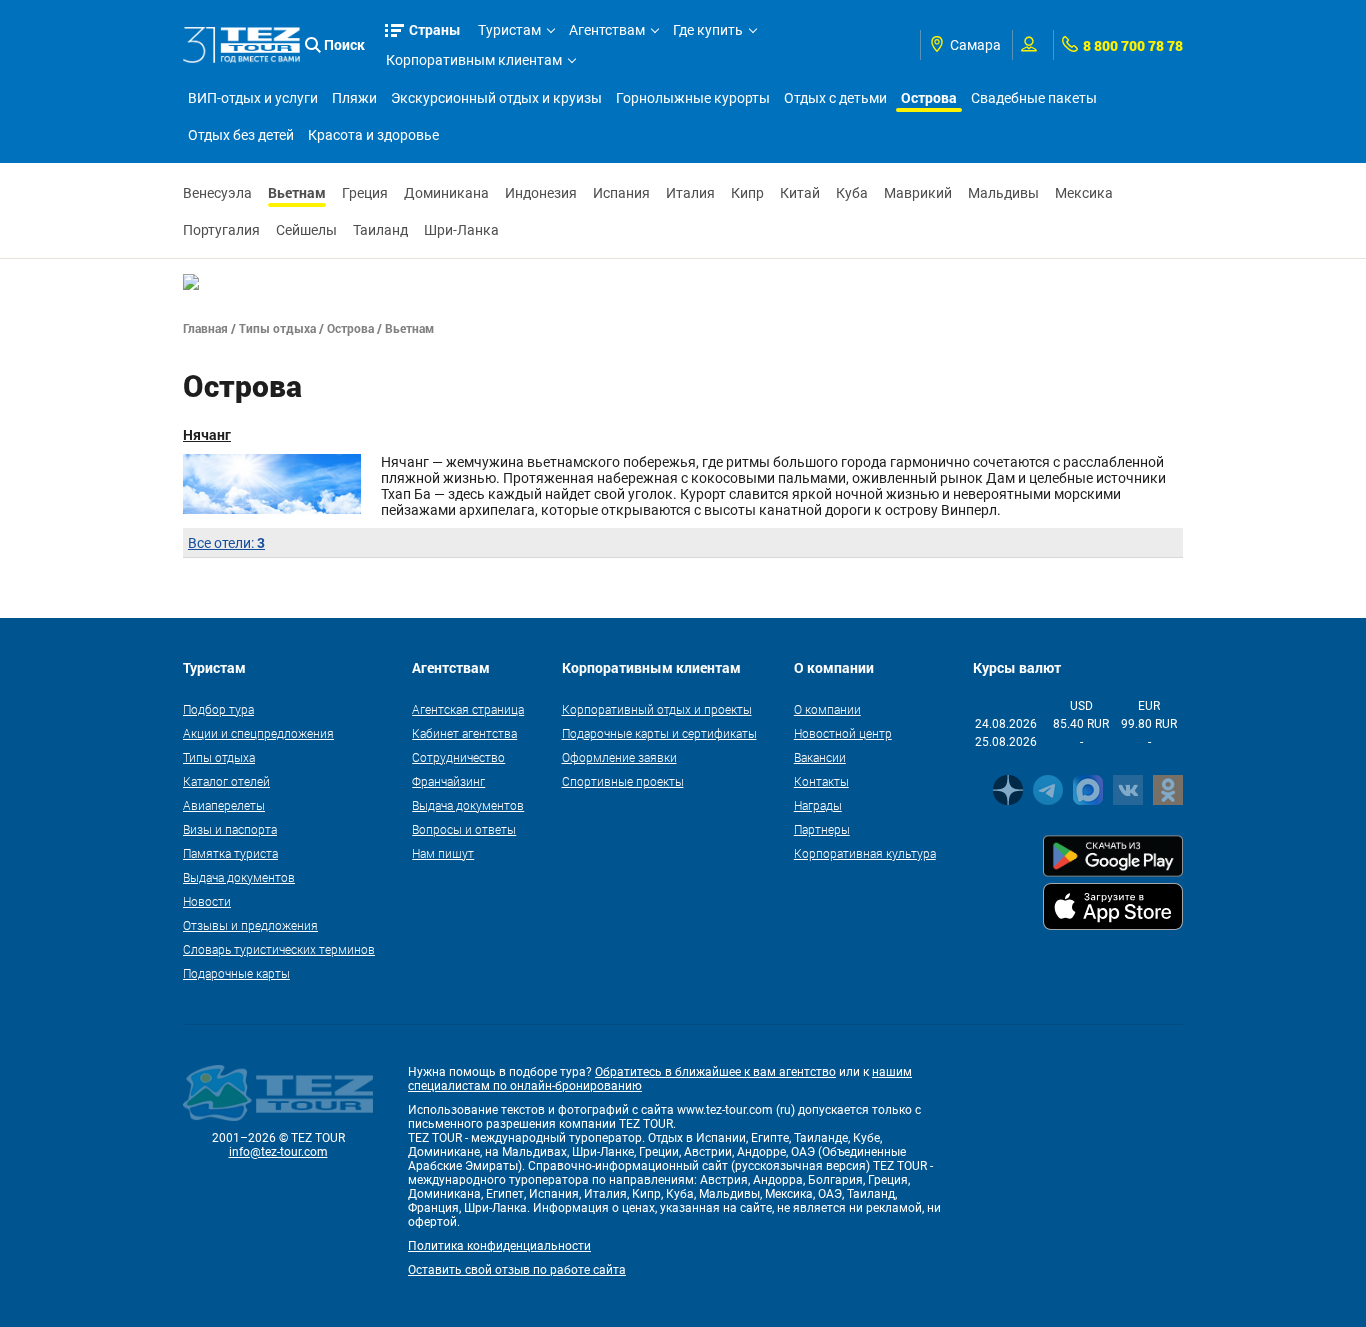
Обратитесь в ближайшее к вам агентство (715, 1072)
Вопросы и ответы (464, 829)
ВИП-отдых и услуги (253, 98)
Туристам (509, 30)
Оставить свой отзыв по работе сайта (517, 1270)
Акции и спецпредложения (258, 733)
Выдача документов (239, 877)
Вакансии (820, 757)
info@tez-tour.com (278, 1152)
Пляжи (354, 98)
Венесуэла (217, 193)
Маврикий (918, 193)
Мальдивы (1003, 193)
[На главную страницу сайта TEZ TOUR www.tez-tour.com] (241, 45)
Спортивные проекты (623, 781)
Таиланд (380, 230)
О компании (827, 709)
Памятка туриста (230, 853)
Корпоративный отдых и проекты (657, 709)
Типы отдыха (277, 328)
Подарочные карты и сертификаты (659, 733)
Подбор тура (218, 709)
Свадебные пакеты (1034, 98)
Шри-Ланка (461, 230)
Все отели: (226, 543)
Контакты (821, 781)
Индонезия (541, 193)
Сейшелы (306, 230)
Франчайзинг (448, 781)
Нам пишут (443, 853)
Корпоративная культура (865, 853)
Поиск (344, 44)
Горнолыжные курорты (693, 98)
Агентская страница (468, 709)
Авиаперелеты (224, 805)
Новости (207, 901)
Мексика (1084, 193)
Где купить (708, 30)
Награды (818, 805)
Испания (621, 193)
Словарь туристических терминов (279, 949)
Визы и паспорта (230, 829)
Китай (800, 193)
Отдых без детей (241, 135)
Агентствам (607, 30)
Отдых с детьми (835, 98)
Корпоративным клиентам (474, 60)
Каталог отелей (226, 781)
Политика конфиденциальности (499, 1246)
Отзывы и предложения (250, 925)
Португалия (221, 230)
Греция (365, 193)
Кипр (747, 193)
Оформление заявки (619, 757)
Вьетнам (297, 192)
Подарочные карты (236, 973)
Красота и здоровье (373, 135)
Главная (205, 328)
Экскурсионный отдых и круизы (496, 98)
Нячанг (207, 434)
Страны (435, 29)
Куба (852, 193)
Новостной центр (843, 733)
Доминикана (446, 193)
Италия (690, 193)
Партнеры (822, 829)
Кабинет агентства (464, 733)
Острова (929, 97)
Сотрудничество (458, 757)
